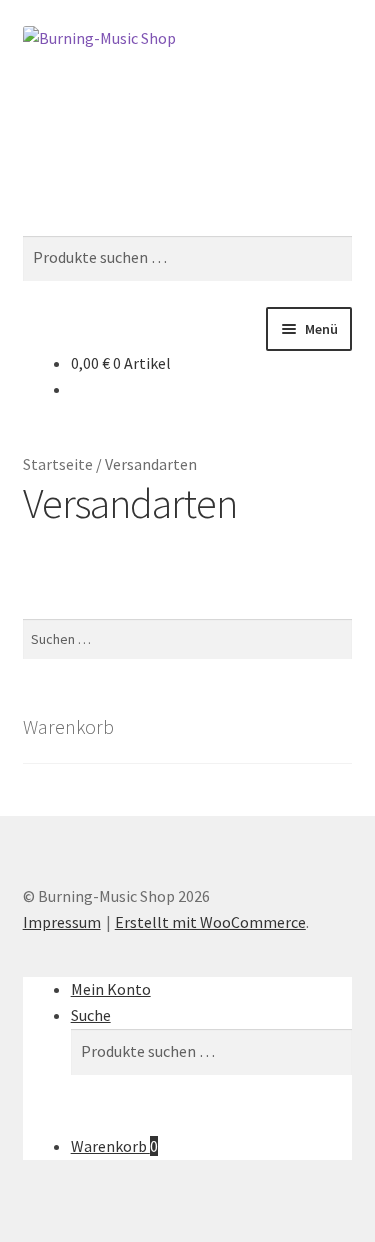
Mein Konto (111, 989)
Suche (91, 1015)
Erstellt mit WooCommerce (210, 922)
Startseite (58, 464)
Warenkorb (114, 1146)
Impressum (62, 922)
